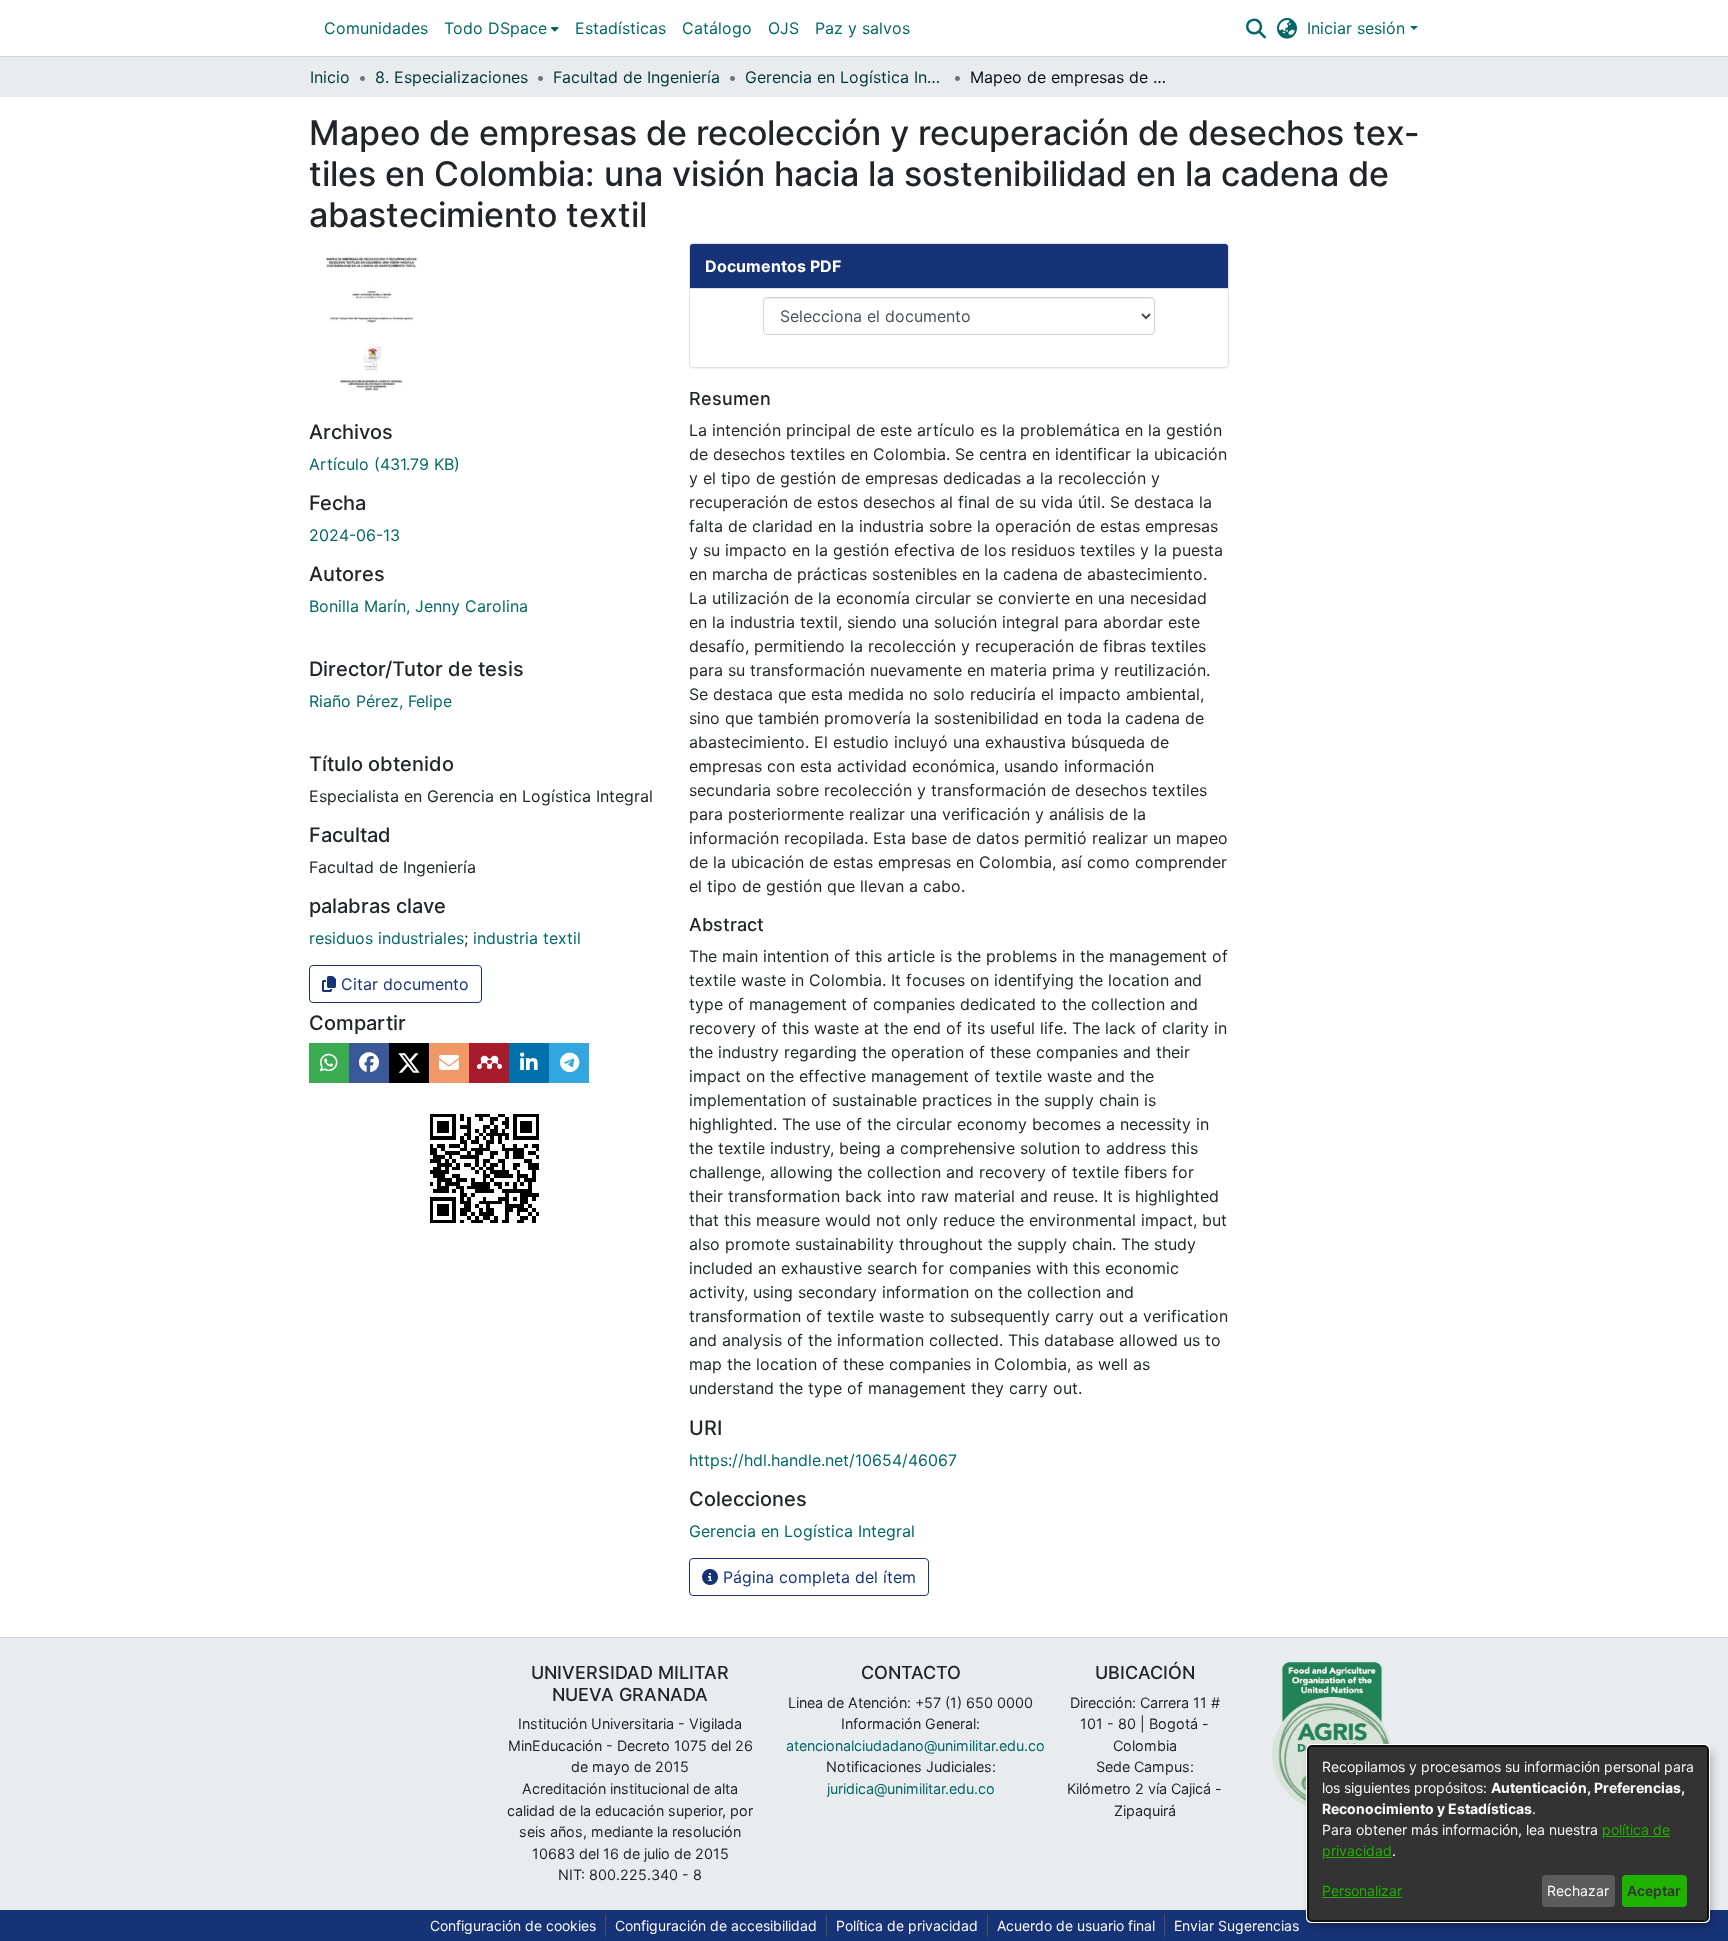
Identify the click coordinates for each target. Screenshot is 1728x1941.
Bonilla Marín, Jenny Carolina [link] (418, 606)
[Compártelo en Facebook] (369, 1063)
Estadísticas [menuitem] (620, 28)
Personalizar (1362, 1890)
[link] (384, 464)
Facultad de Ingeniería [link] (636, 77)
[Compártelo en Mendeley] (489, 1063)
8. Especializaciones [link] (451, 77)
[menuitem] (501, 28)
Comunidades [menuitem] (376, 28)
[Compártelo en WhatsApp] (329, 1063)
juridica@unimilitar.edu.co (911, 1788)
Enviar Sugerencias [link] (1236, 1925)
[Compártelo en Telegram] (569, 1063)
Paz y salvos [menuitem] (862, 28)
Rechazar (1578, 1890)
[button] (1255, 28)
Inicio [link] (330, 77)
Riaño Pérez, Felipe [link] (380, 701)
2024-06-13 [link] (354, 535)
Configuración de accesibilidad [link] (716, 1925)
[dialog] (1508, 1833)
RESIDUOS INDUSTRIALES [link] (386, 938)
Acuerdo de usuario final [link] (1076, 1925)
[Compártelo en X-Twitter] (409, 1063)
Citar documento (402, 984)
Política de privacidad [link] (907, 1925)
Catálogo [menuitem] (717, 28)
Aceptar (1654, 1890)
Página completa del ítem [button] (817, 1577)
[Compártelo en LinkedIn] (529, 1063)
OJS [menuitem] (783, 28)
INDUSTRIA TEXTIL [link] (527, 938)
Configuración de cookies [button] (513, 1925)
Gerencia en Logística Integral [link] (845, 77)
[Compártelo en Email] (449, 1063)
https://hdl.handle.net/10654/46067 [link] (823, 1460)
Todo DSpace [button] (495, 28)
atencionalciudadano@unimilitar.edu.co (915, 1745)
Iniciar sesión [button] (1358, 28)
